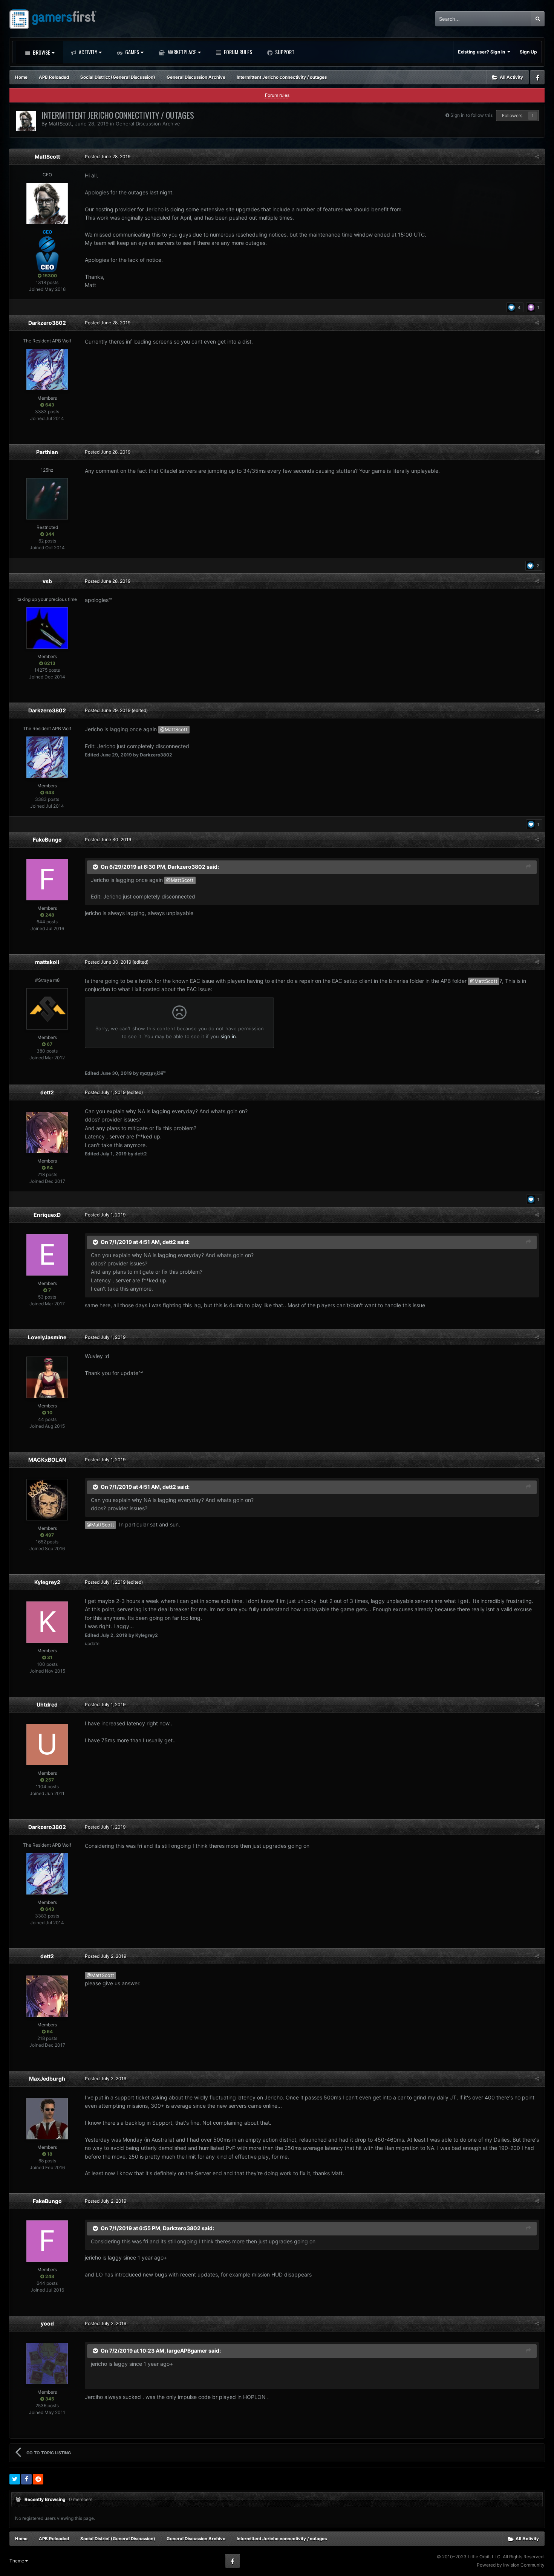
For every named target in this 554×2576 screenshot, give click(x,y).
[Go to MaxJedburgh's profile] (47, 2119)
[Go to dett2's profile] (47, 1132)
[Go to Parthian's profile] (47, 499)
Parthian (47, 452)
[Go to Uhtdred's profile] (47, 1745)
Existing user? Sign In (483, 52)
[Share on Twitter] (15, 2479)
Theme (17, 2561)
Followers (512, 115)
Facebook (537, 77)
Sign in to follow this (471, 115)
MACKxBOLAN (47, 1460)
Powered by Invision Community (511, 2565)
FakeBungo (47, 840)
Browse (41, 52)
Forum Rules (237, 52)
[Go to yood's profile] (47, 2364)
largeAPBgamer (187, 2351)
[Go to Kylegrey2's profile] (47, 1622)
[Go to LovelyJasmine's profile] (47, 1377)
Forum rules (277, 95)
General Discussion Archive (148, 124)
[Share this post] (537, 157)
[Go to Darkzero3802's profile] (47, 370)
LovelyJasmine (47, 1337)
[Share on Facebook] (26, 2479)
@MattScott (174, 730)
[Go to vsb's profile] (47, 628)
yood (47, 2323)
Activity (87, 52)
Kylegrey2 (47, 1582)
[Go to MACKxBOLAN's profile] (47, 1500)
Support (284, 52)
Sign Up (528, 52)
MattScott (60, 124)
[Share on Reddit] (38, 2479)
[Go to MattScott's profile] (26, 121)
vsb (47, 581)
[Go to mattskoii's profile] (47, 1009)
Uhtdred (47, 1704)
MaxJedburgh (47, 2079)
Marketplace (181, 52)
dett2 (47, 1092)
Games (132, 52)
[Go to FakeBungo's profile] (47, 880)
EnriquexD (47, 1215)
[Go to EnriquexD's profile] (47, 1255)
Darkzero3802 (47, 323)
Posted (108, 157)
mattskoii (47, 962)
